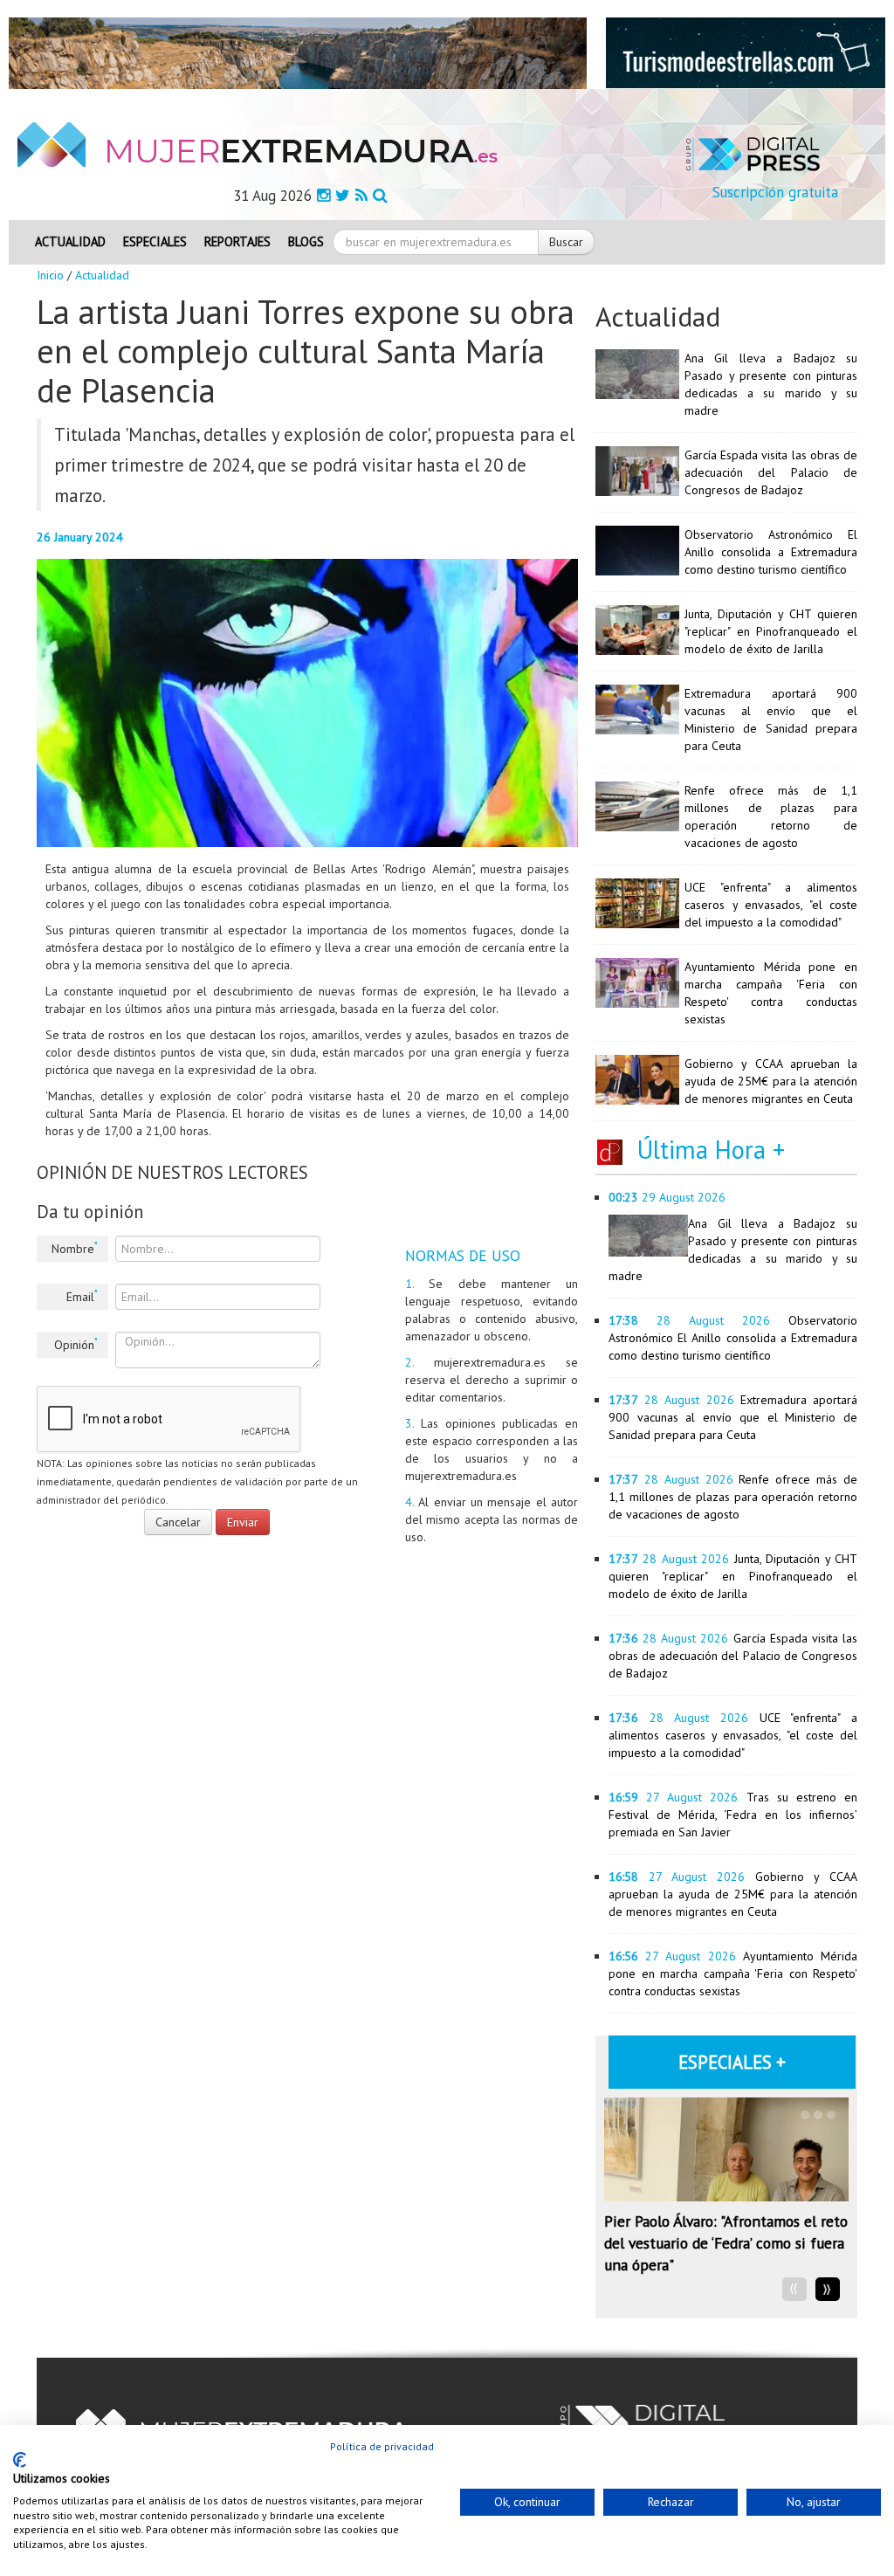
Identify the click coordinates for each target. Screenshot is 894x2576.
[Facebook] (323, 195)
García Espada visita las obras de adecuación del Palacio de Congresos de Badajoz (771, 472)
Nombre (75, 1248)
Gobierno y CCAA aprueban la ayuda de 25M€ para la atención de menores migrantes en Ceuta (771, 1081)
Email (82, 1296)
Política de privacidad (382, 2446)
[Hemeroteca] (380, 195)
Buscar (566, 242)
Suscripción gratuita (775, 192)
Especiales (155, 241)
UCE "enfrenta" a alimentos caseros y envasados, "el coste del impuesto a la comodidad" (771, 905)
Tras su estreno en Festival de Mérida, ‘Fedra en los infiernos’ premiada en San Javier (733, 1815)
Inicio (50, 275)
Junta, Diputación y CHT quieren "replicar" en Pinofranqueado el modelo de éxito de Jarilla (771, 631)
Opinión (76, 1344)
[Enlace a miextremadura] (298, 52)
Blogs (306, 241)
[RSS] (361, 195)
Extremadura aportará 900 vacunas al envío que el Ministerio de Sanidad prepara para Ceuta (733, 1417)
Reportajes (237, 241)
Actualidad (70, 241)
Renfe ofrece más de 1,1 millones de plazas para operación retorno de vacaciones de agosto (733, 1497)
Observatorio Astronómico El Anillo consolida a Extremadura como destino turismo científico (771, 552)
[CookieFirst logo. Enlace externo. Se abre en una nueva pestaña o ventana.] (20, 2460)
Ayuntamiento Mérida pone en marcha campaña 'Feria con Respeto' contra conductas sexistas (733, 1973)
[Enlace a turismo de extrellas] (746, 52)
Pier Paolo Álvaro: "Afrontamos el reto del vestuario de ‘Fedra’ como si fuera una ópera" (726, 2243)
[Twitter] (343, 195)
